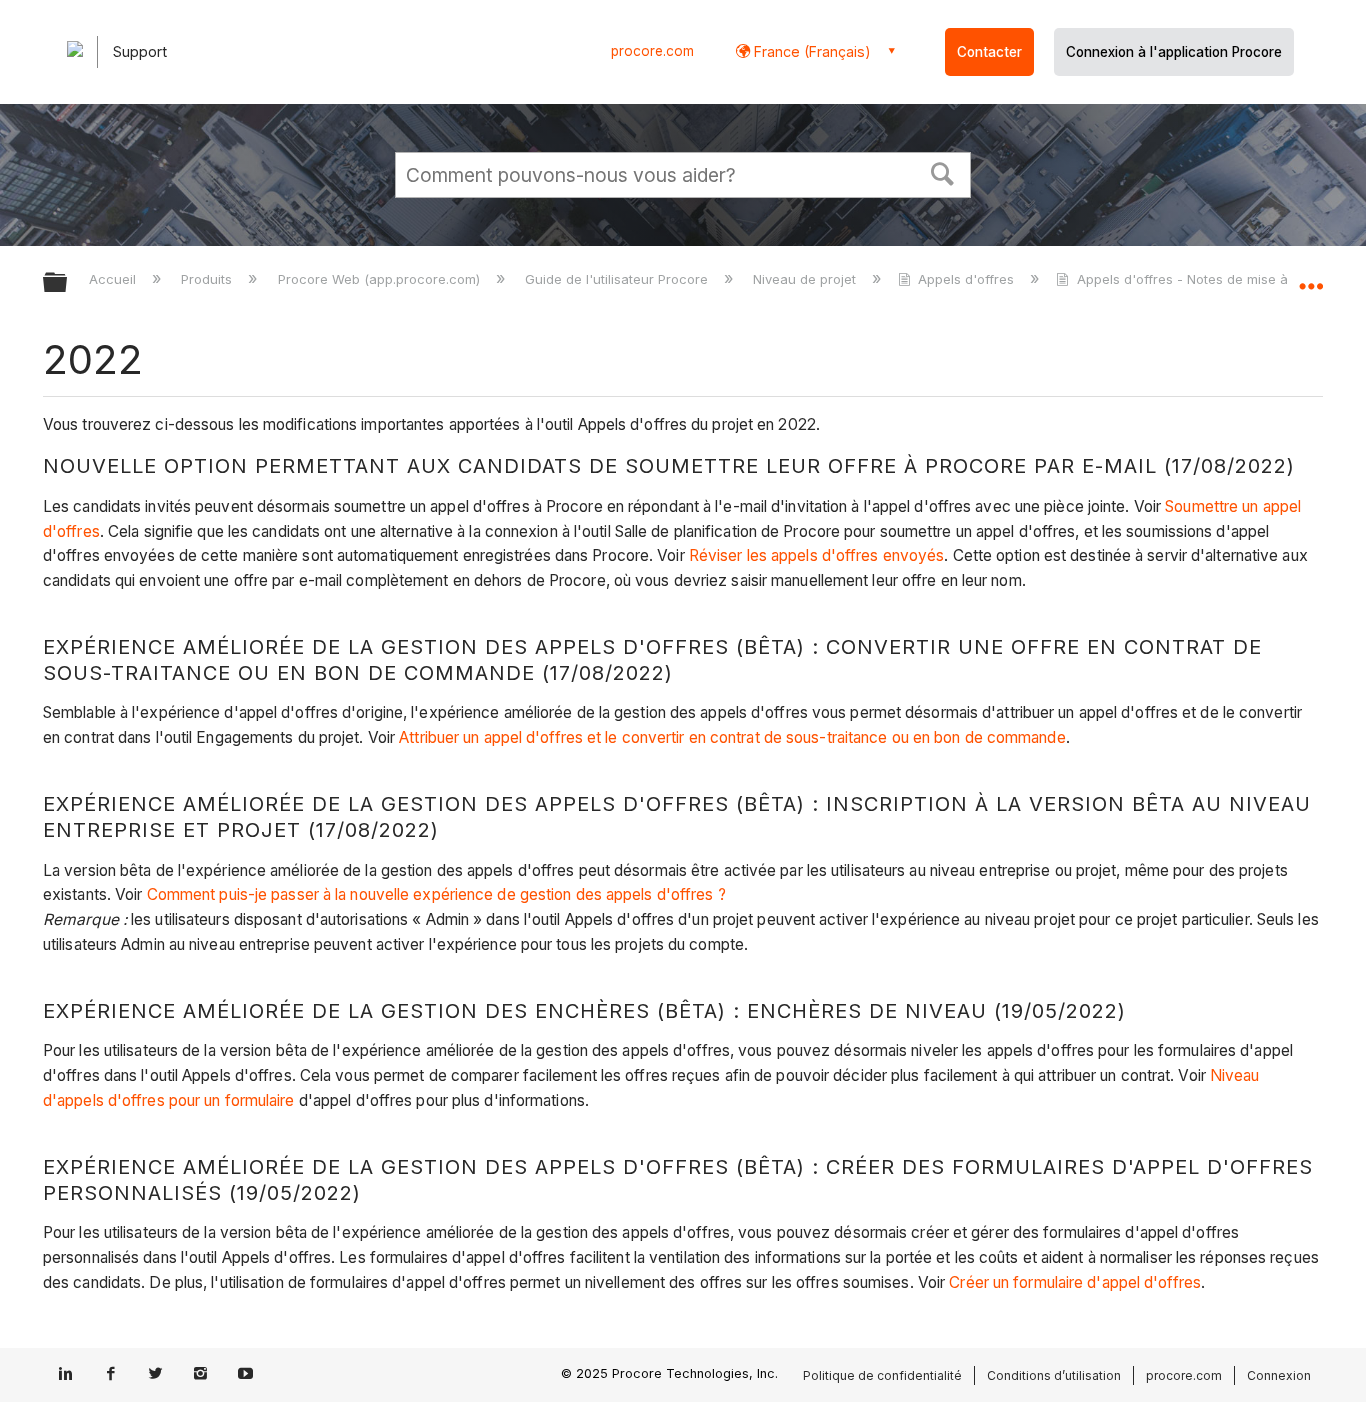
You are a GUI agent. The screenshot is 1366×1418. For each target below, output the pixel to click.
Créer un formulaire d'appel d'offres (1075, 1282)
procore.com (652, 51)
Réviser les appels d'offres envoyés (817, 555)
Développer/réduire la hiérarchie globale (68, 283)
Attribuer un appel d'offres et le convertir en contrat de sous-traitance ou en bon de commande (732, 737)
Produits (208, 279)
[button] (943, 172)
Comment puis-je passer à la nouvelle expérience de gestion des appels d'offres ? (436, 894)
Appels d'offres (966, 279)
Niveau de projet (806, 279)
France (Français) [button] (810, 51)
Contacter (989, 52)
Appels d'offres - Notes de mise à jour (1196, 279)
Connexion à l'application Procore (1174, 52)
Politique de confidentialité (882, 1375)
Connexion (1279, 1375)
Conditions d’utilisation (1054, 1375)
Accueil (114, 279)
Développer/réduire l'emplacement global (1311, 277)
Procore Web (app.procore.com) (380, 279)
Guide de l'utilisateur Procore (618, 279)
